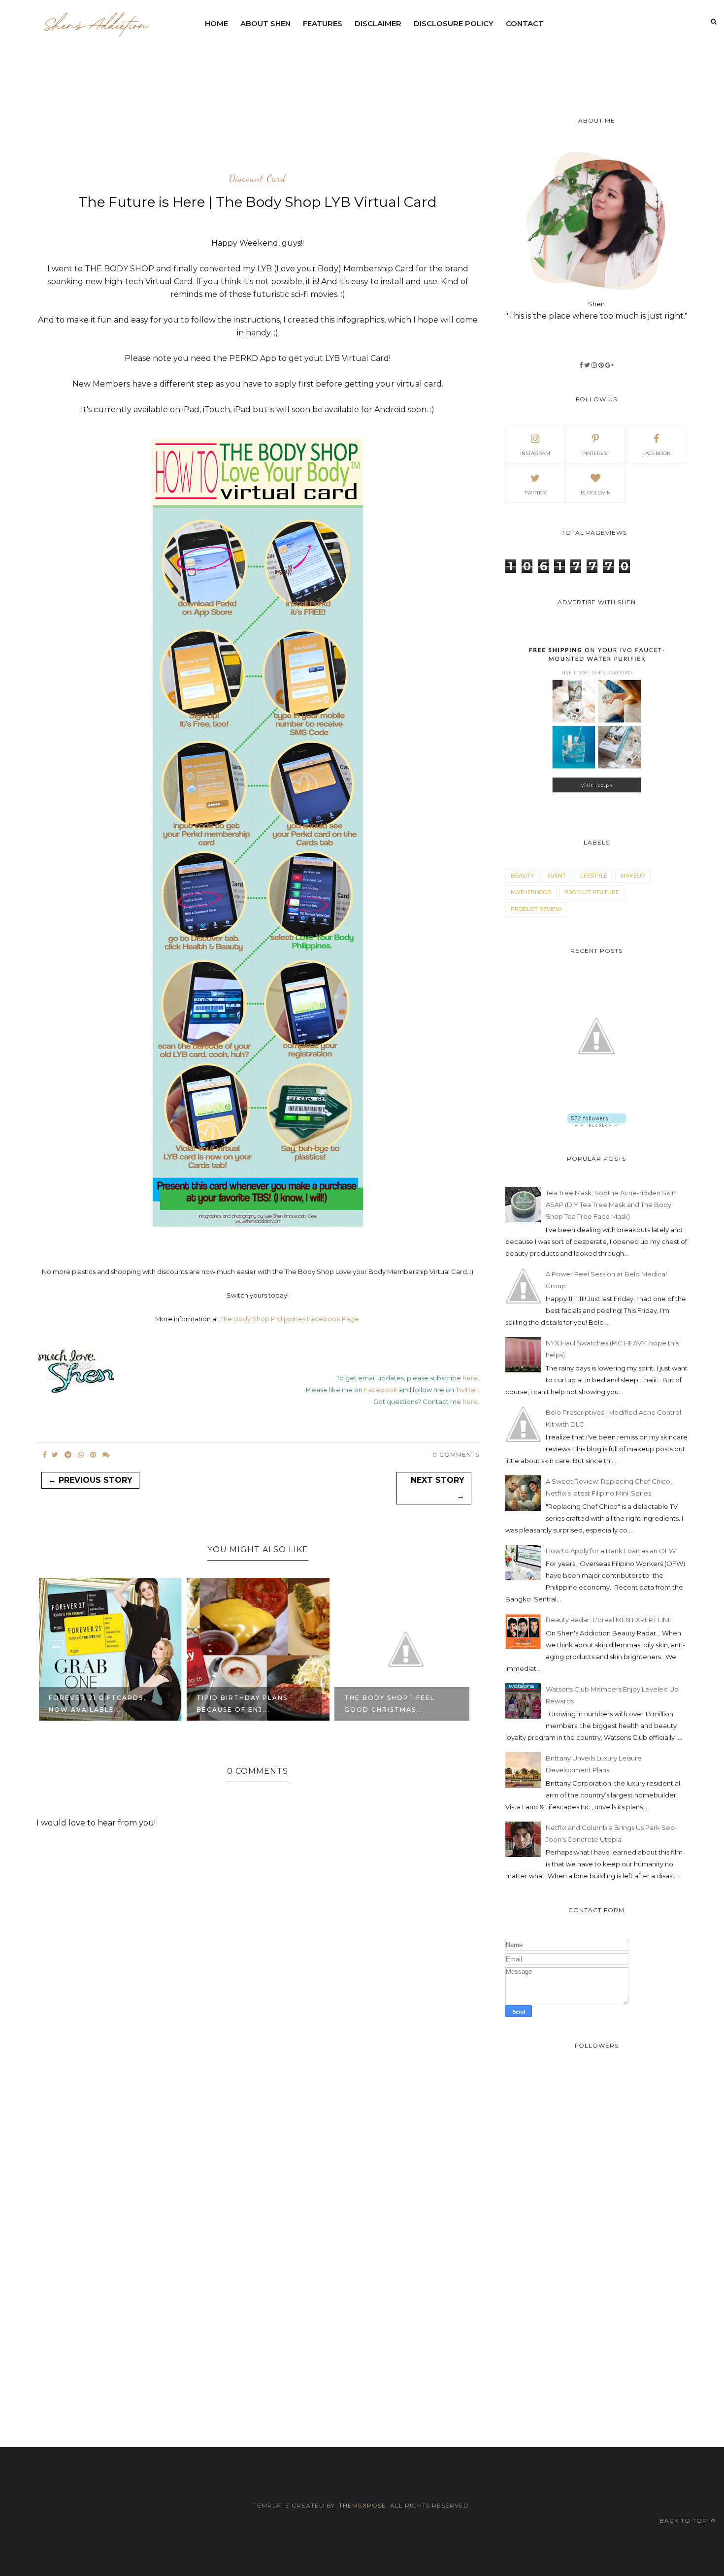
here (470, 1378)
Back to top (684, 2521)
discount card (258, 179)
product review (536, 909)
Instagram (535, 453)
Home (216, 23)
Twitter (467, 1390)
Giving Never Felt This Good (393, 1704)
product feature (592, 892)
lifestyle (593, 876)
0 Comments (456, 1454)
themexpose (362, 2505)
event (557, 876)
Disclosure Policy (454, 23)
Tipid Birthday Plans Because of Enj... (94, 1704)
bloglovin (596, 493)
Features (323, 23)
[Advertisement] (438, 62)
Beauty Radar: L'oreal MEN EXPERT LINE (609, 1620)
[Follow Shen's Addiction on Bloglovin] (597, 1124)
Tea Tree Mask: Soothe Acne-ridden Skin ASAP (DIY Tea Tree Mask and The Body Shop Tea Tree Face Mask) (611, 1205)
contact (525, 23)
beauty (522, 876)
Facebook (381, 1390)
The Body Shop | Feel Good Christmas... (242, 1704)
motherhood (531, 892)
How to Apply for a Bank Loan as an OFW (611, 1551)
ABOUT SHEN (265, 23)
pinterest (596, 453)
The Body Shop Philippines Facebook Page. (290, 1319)
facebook (656, 453)
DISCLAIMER (378, 23)
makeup (633, 876)
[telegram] (68, 1455)
